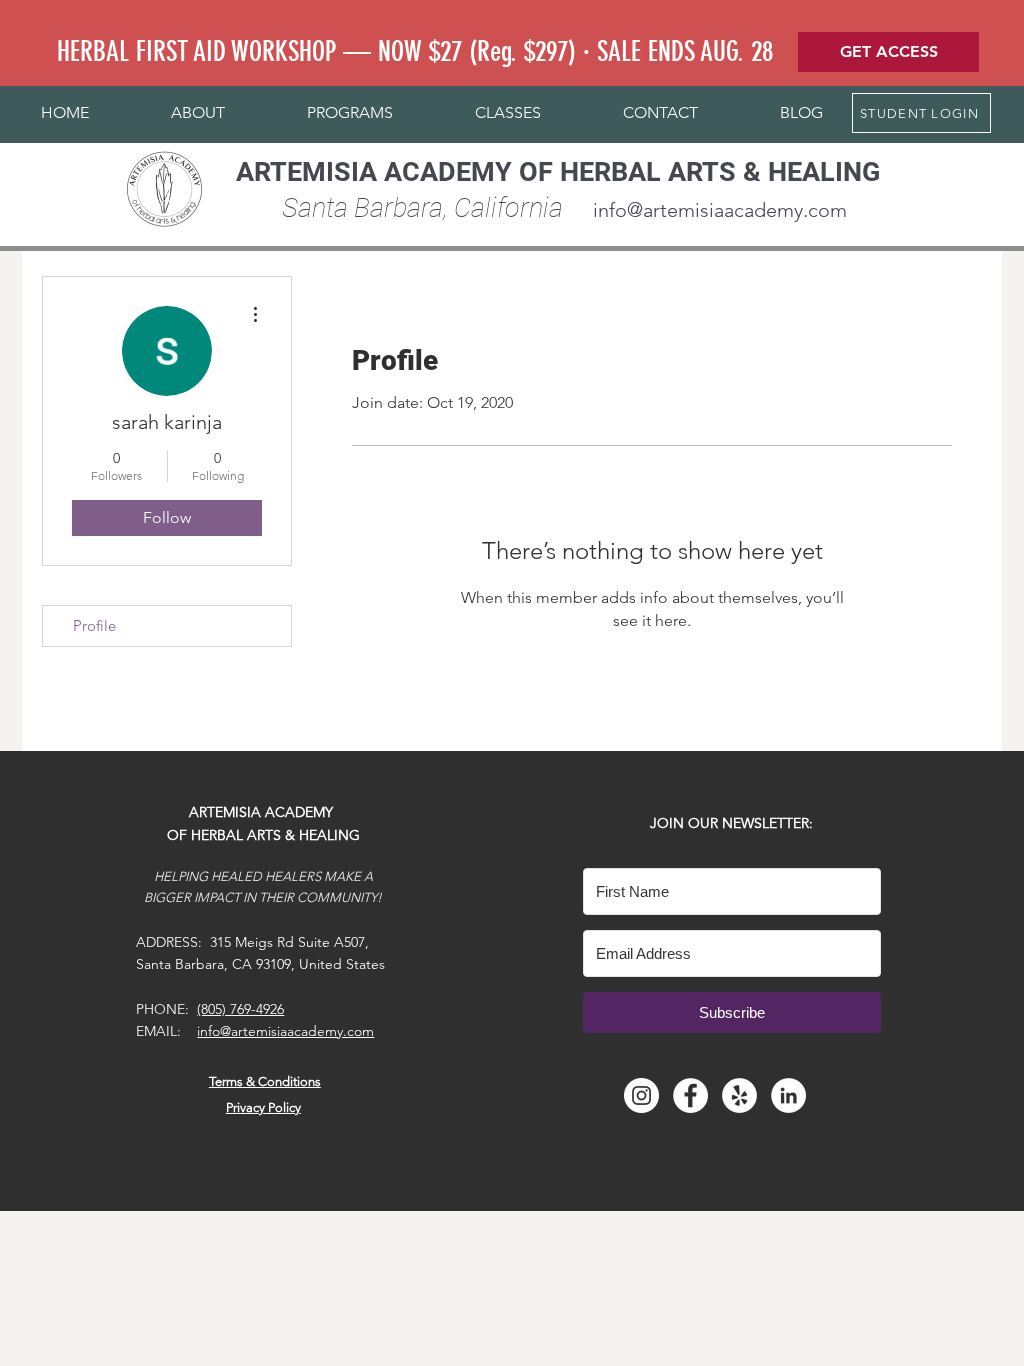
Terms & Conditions (265, 1081)
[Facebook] (690, 1095)
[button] (198, 113)
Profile (94, 625)
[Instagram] (641, 1095)
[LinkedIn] (788, 1095)
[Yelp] (739, 1095)
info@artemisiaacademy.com (720, 210)
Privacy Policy (263, 1107)
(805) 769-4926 (240, 1009)
